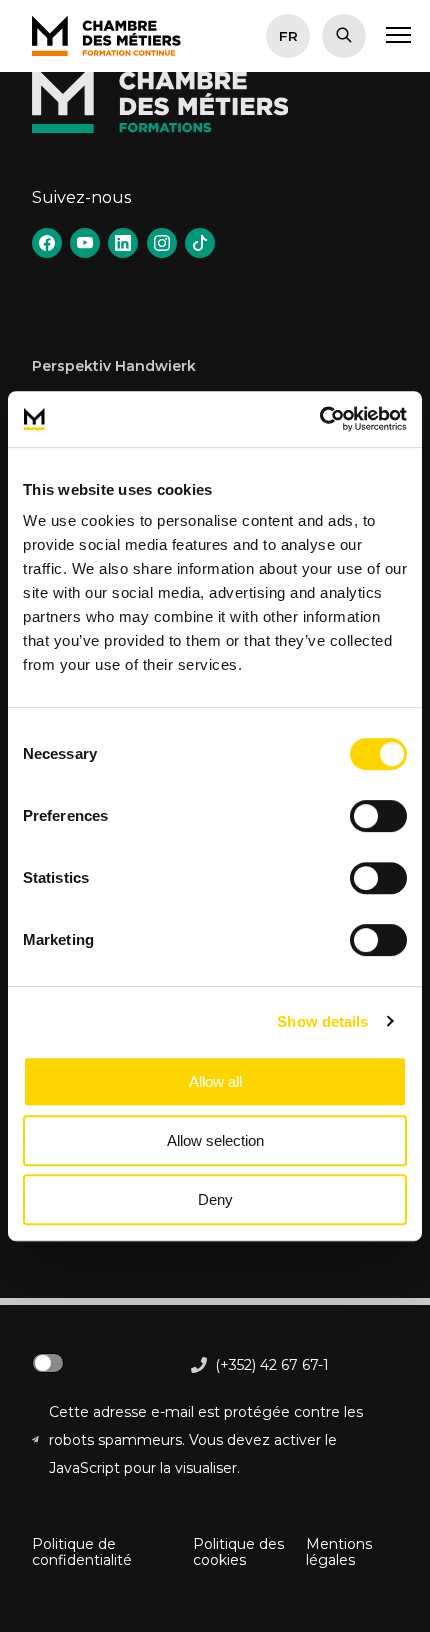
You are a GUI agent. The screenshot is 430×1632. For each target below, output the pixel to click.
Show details (322, 1021)
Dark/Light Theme (48, 1363)
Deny (215, 1199)
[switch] (378, 816)
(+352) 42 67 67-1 (272, 1365)
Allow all (215, 1081)
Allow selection (215, 1140)
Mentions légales (339, 1552)
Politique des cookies (238, 1552)
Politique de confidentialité (82, 1552)
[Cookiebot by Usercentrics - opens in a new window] (319, 419)
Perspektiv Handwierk (114, 366)
